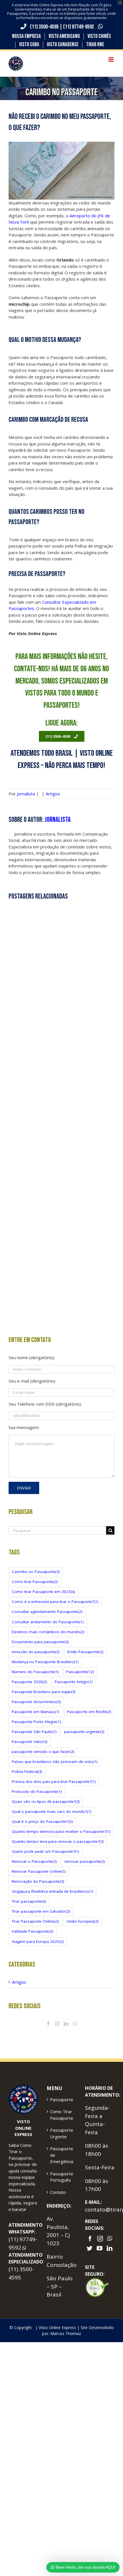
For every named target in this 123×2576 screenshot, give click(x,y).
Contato (58, 2192)
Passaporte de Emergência (62, 2155)
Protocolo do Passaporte (37, 1791)
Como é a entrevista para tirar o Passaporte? (55, 1602)
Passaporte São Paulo (34, 1732)
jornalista (26, 794)
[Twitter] (90, 2248)
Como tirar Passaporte (35, 1582)
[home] (23, 2088)
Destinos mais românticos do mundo (48, 1632)
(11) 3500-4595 (44, 27)
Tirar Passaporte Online (35, 1921)
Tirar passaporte (29, 1901)
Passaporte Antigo (74, 1682)
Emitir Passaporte (85, 1652)
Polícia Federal (27, 1772)
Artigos (53, 794)
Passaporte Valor (30, 1742)
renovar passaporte (85, 1861)
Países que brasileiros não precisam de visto (55, 1762)
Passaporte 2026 (29, 1682)
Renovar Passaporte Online (39, 1871)
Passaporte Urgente (62, 2133)
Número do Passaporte (35, 1672)
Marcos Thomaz (66, 2333)
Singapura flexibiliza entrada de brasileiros (52, 1891)
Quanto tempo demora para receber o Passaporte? (61, 1831)
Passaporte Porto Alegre (36, 1722)
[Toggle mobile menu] (111, 59)
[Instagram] (57, 2024)
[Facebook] (48, 2024)
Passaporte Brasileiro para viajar (44, 1692)
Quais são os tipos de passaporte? (46, 1801)
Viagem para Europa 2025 (38, 1941)
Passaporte (80, 1672)
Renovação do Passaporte (38, 1881)
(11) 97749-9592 (79, 27)
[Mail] (75, 2024)
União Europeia (83, 1921)
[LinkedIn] (66, 2024)
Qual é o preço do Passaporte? (42, 1821)
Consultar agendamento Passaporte (47, 1612)
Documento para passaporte (40, 1642)
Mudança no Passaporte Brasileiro (45, 1662)
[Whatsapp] (110, 2239)
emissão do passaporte (36, 1652)
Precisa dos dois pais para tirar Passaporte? (54, 1781)
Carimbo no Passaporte (36, 1572)
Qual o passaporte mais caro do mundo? (52, 1811)
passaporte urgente (84, 1732)
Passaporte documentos (36, 1702)
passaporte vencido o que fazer (43, 1752)
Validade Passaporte (33, 1931)
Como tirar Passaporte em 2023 (43, 1592)
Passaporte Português (62, 2177)
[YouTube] (100, 2248)
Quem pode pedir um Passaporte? (45, 1851)
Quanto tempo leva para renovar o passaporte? (58, 1841)
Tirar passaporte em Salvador (41, 1911)
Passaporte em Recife (89, 1712)
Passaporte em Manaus (36, 1712)
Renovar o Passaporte (34, 1861)
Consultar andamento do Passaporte (48, 1622)
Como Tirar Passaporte (62, 2115)
